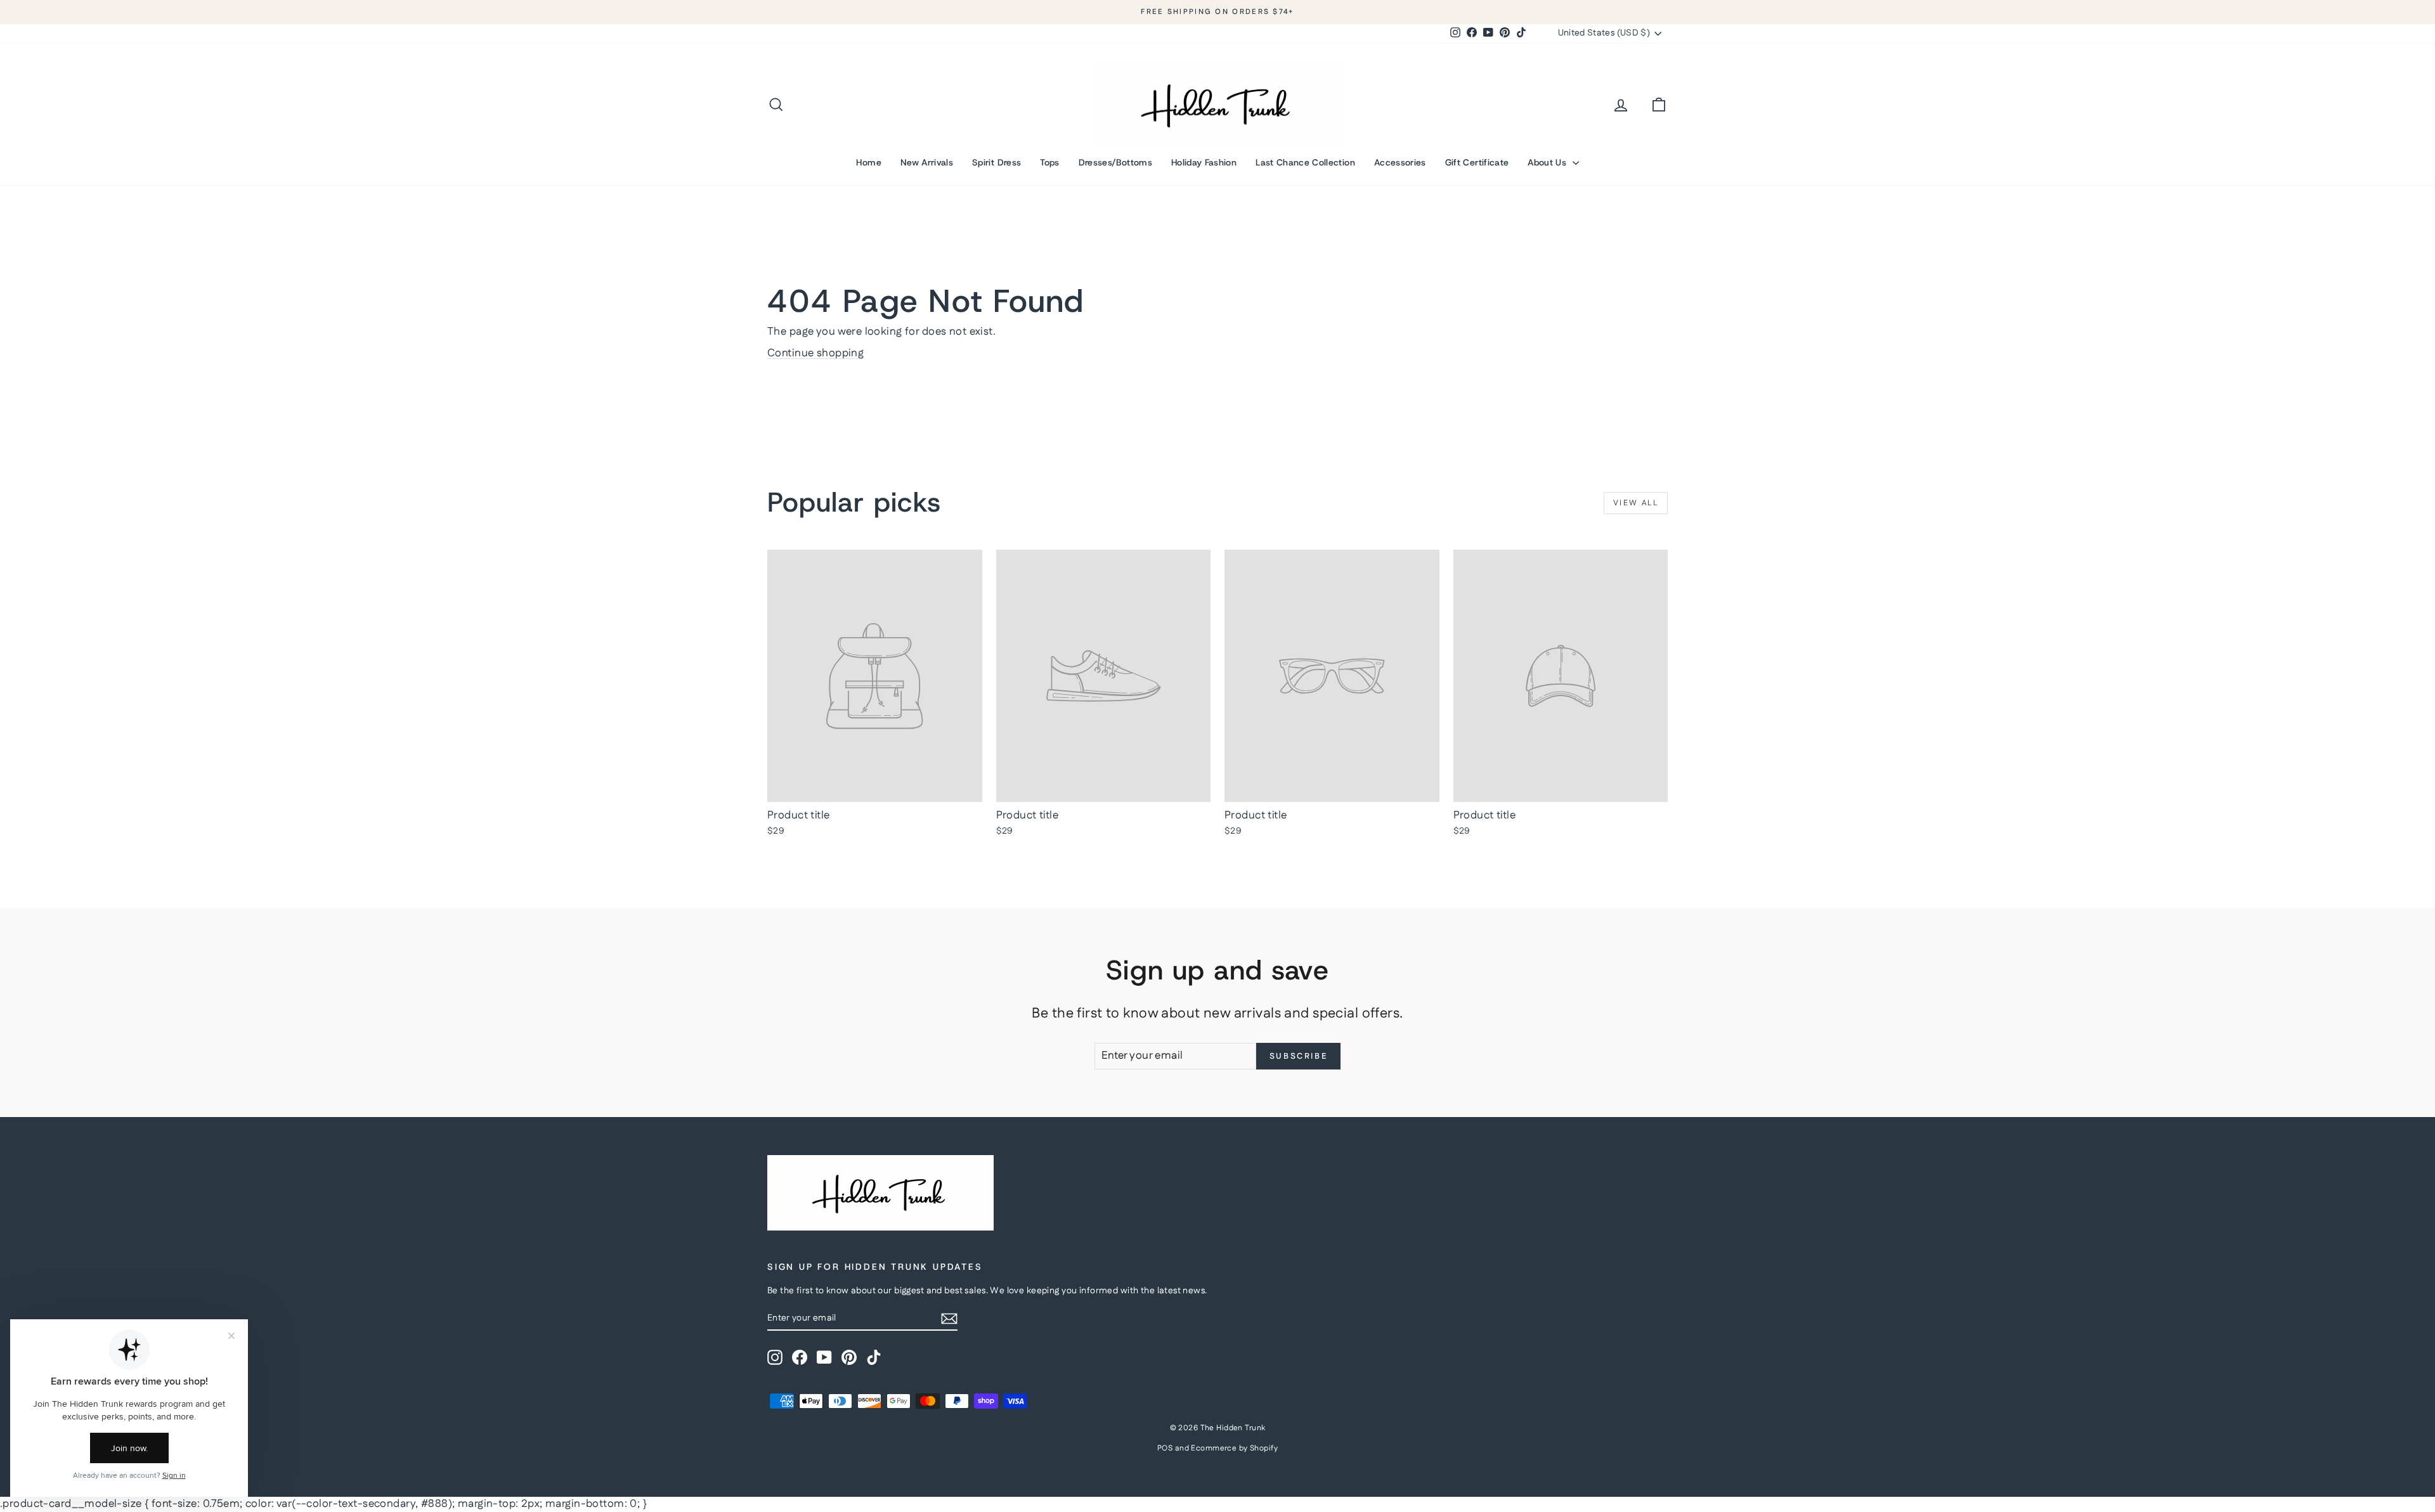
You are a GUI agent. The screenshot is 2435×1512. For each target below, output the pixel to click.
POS (1165, 1448)
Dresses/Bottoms (1115, 162)
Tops (1049, 162)
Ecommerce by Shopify (1234, 1448)
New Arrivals (927, 162)
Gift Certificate (1477, 162)
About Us (1548, 162)
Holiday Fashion (1204, 162)
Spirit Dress (997, 162)
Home (868, 162)
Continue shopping (815, 353)
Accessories (1400, 162)
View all (1636, 503)
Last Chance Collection (1305, 162)
